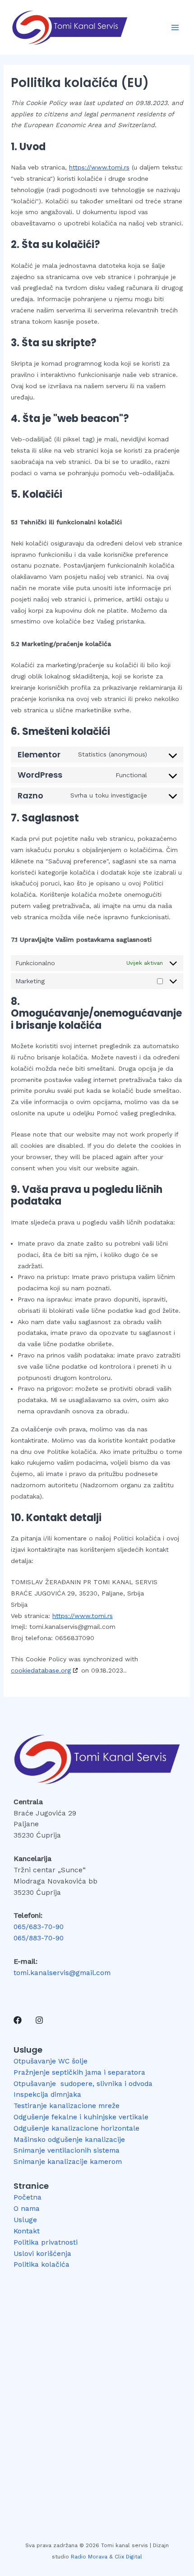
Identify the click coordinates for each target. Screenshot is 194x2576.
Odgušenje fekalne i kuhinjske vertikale (81, 2117)
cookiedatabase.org (41, 1670)
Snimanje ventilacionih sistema (67, 2150)
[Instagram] (39, 2020)
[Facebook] (18, 2020)
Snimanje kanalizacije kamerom (68, 2162)
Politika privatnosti (46, 2242)
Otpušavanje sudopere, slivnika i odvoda (83, 2084)
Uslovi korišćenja (42, 2254)
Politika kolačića (42, 2264)
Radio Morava (89, 2557)
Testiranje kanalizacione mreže (67, 2106)
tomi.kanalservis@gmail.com (62, 1973)
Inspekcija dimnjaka (47, 2095)
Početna (28, 2197)
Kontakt (27, 2231)
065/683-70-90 (39, 1927)
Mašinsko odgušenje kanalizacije (69, 2140)
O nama (27, 2209)
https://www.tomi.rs (99, 167)
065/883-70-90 (39, 1938)
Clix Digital (128, 2557)
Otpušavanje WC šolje (51, 2061)
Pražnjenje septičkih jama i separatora (79, 2072)
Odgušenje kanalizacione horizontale (76, 2128)
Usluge (25, 2220)
